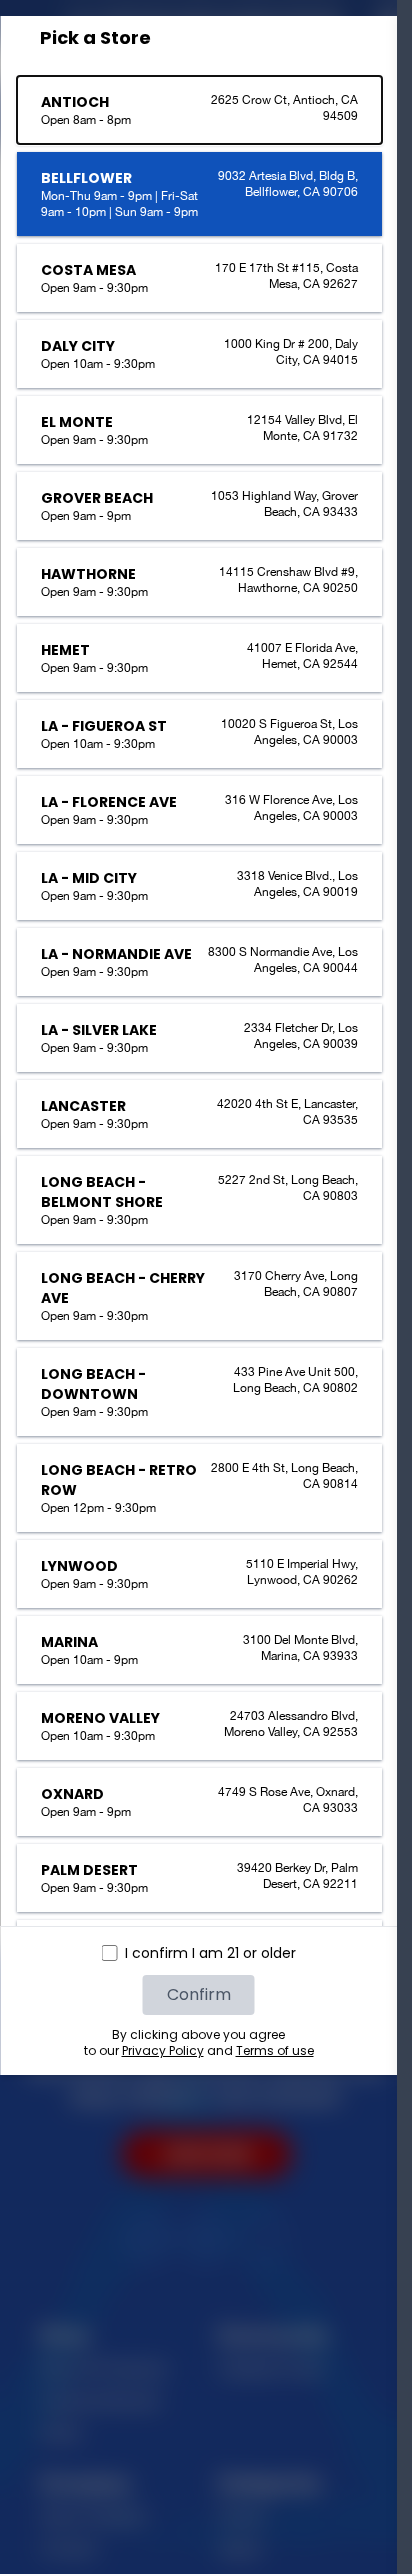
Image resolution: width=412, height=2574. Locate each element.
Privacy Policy (163, 2050)
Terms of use (275, 2050)
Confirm (199, 1994)
